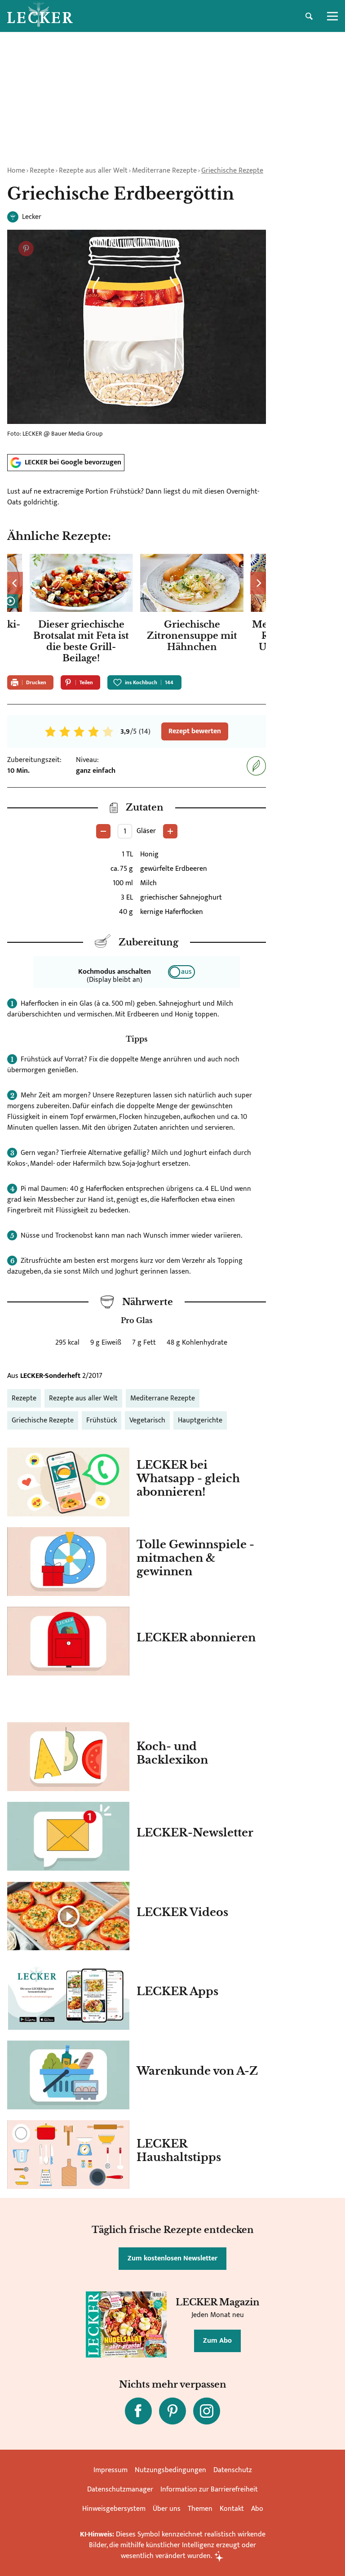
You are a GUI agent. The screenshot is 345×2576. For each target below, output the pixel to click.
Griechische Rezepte (232, 171)
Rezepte (42, 171)
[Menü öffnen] (332, 16)
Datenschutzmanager (120, 2489)
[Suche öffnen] (309, 16)
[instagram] (207, 2411)
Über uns (167, 2509)
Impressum (111, 2470)
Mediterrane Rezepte (164, 171)
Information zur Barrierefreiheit (209, 2489)
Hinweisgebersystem (114, 2509)
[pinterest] (172, 2411)
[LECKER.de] (40, 16)
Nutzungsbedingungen (170, 2470)
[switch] (181, 972)
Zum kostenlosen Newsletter (172, 2258)
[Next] (258, 583)
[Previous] (15, 583)
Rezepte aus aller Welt (93, 171)
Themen (200, 2509)
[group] (137, 611)
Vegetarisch (147, 1420)
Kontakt (232, 2509)
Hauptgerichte (200, 1420)
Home (16, 171)
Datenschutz (233, 2470)
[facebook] (138, 2411)
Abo (257, 2509)
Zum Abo (217, 2341)
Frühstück (102, 1420)
